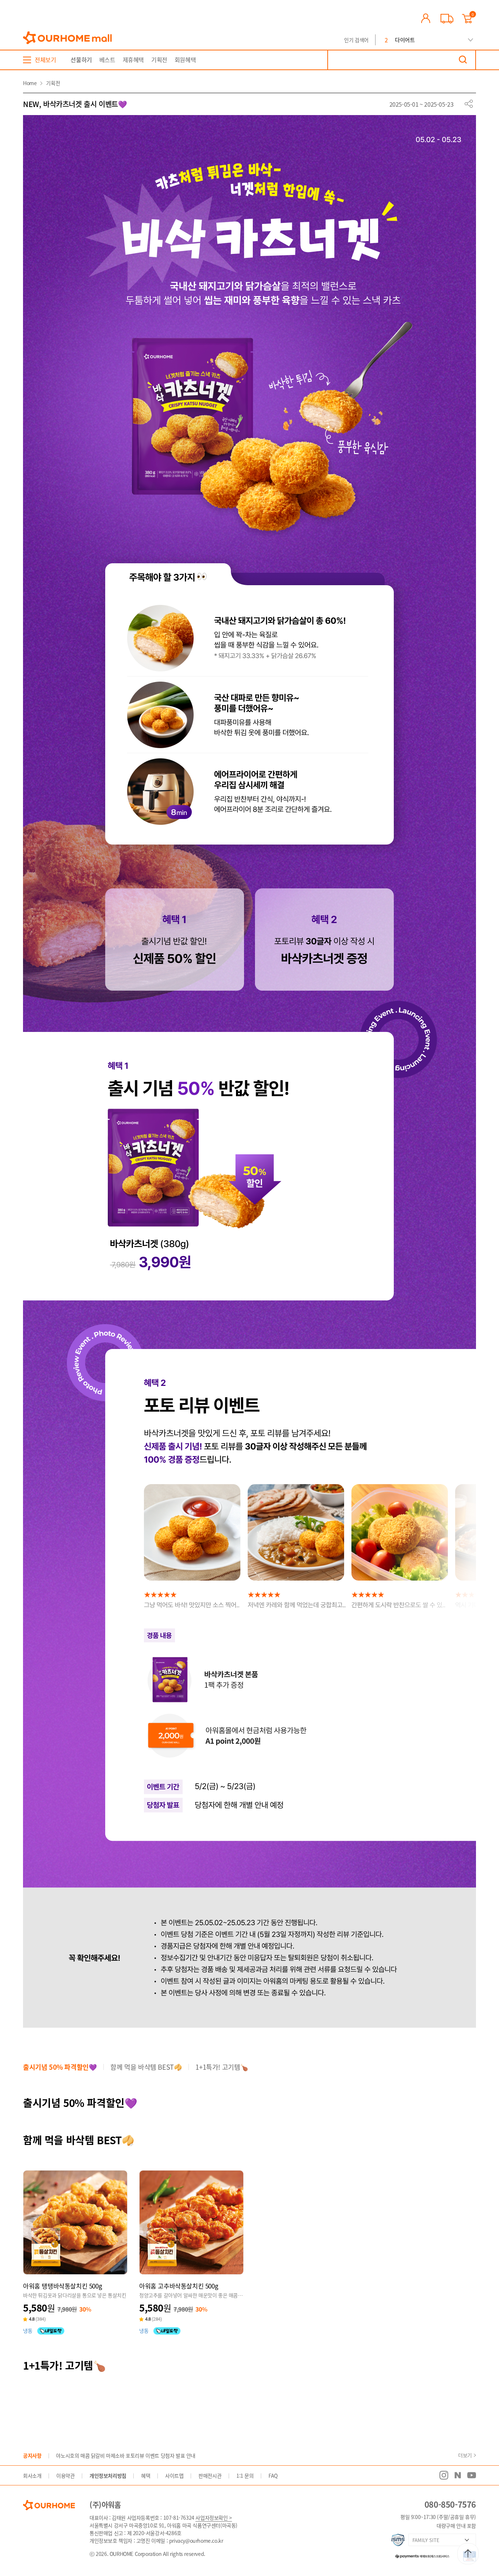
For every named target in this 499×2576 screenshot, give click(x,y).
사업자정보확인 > (214, 2518)
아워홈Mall (67, 38)
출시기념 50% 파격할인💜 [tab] (60, 2067)
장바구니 (57, 2259)
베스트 (107, 60)
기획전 (159, 60)
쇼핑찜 (75, 2259)
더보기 (465, 2455)
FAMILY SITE (426, 2540)
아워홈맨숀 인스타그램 (444, 2475)
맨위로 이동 (468, 2554)
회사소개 (32, 2476)
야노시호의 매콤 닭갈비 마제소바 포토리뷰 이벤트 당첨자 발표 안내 (126, 2455)
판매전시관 (210, 2476)
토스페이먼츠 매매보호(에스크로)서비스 (419, 2555)
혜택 (146, 2476)
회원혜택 (185, 60)
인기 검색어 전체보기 (471, 40)
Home (30, 83)
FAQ (273, 2476)
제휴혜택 (133, 60)
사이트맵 (174, 2476)
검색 (463, 60)
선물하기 (81, 60)
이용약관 (65, 2476)
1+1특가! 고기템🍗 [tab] (222, 2067)
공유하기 (469, 104)
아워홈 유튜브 (472, 2475)
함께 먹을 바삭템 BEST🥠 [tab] (146, 2067)
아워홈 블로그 (458, 2475)
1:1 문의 (245, 2476)
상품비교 (94, 2259)
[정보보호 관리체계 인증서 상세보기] (398, 2540)
